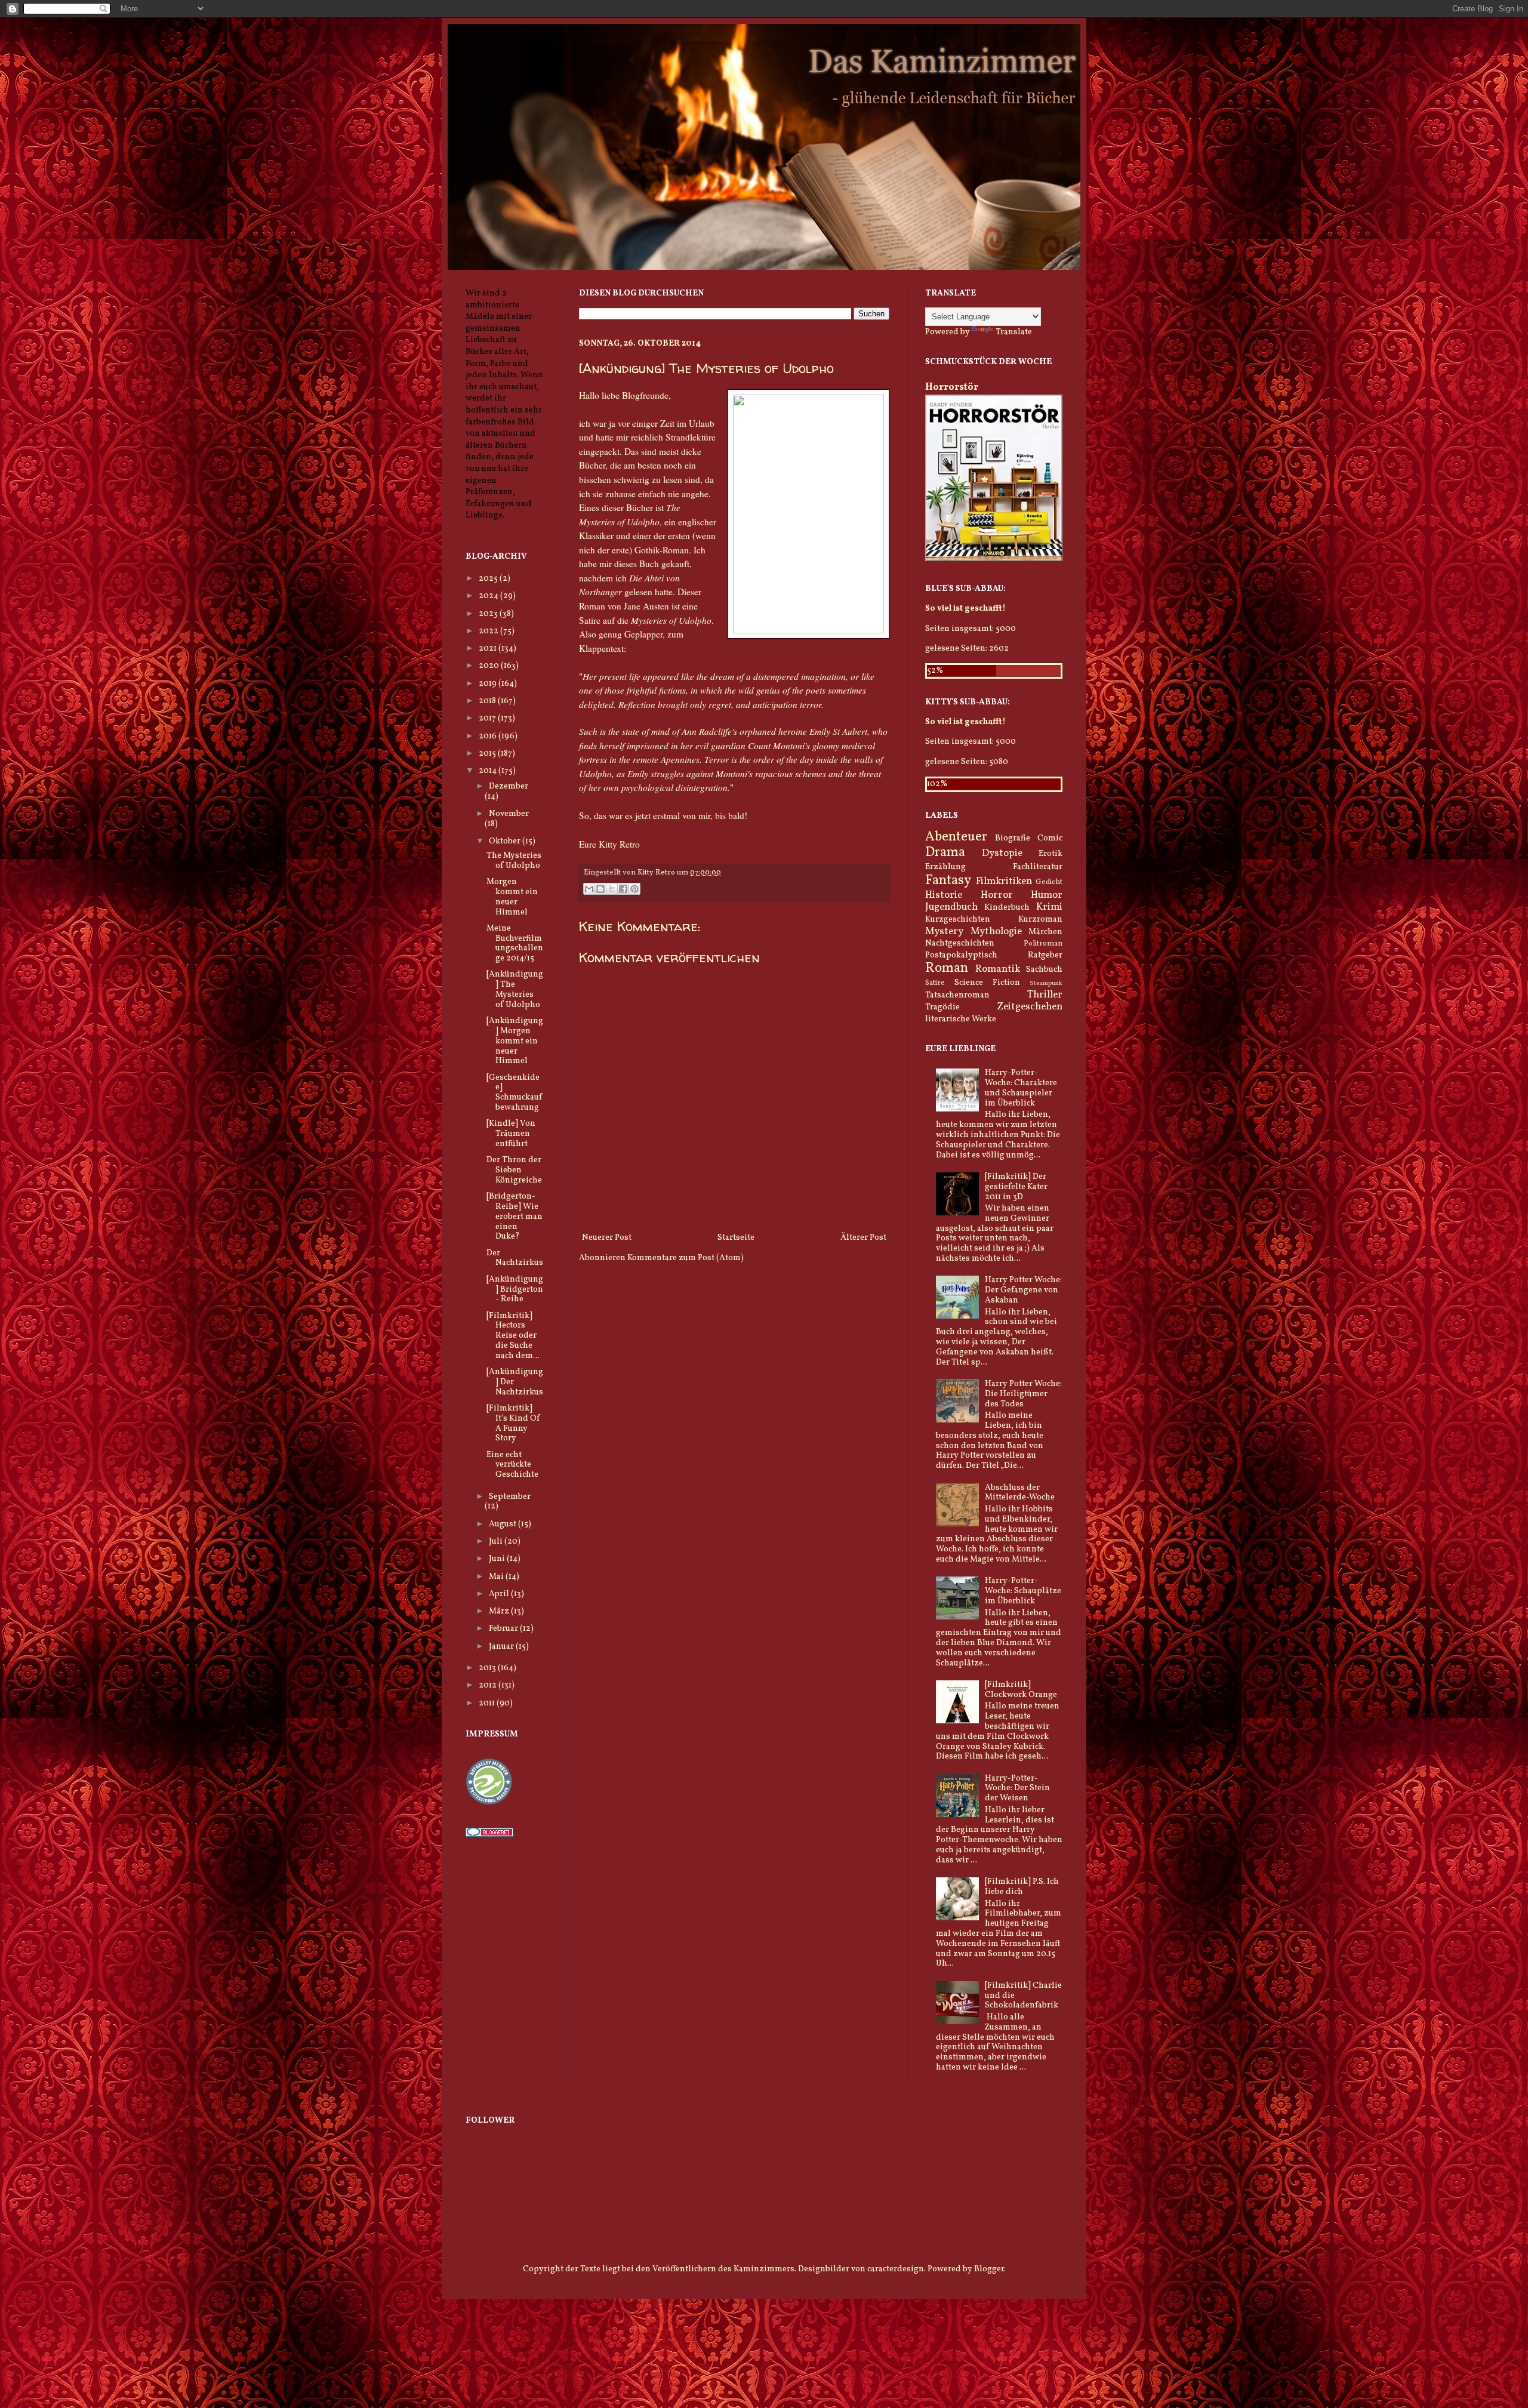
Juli (497, 1542)
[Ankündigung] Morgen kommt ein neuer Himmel (515, 1041)
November (509, 814)
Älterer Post (863, 1238)
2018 (488, 701)
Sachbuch (1044, 970)
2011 (488, 1703)
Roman (947, 969)
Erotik (1050, 854)
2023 (489, 614)
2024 (489, 596)
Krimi (1049, 907)
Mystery (944, 932)
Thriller (1045, 995)
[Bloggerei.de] (489, 1835)
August (503, 1524)
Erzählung (945, 867)
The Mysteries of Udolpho (514, 861)
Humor (1047, 895)
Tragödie (942, 1007)
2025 (489, 579)
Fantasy (948, 881)
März (500, 1611)
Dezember (509, 786)
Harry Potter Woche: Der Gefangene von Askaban (1023, 1290)
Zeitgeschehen (1030, 1007)
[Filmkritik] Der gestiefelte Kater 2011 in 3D (1016, 1187)
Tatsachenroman (957, 995)
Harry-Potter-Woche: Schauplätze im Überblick (1023, 1591)
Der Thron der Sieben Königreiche (514, 1170)
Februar (504, 1629)
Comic (1050, 838)
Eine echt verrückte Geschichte (512, 1465)
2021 (489, 649)
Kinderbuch (1007, 908)
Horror (997, 895)
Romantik (998, 969)
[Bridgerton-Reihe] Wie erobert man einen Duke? (515, 1217)
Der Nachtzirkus (515, 1258)
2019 (489, 684)
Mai (497, 1577)
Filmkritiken (1004, 881)
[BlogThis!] (600, 889)
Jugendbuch (951, 907)
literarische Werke (961, 1019)
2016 (489, 736)
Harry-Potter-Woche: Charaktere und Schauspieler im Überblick (1021, 1088)
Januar (502, 1647)
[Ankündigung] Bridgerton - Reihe (515, 1290)
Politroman (1043, 944)
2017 (488, 718)
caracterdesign (896, 2269)
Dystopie (1002, 853)
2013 (488, 1668)
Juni (498, 1559)
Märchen (1045, 932)
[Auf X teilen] (612, 889)
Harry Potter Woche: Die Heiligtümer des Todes (1023, 1394)
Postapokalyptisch (961, 955)
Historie (944, 895)
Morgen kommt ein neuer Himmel (512, 897)
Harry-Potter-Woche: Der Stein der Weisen (1017, 1789)
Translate (1014, 332)
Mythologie (996, 932)
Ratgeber (1045, 955)
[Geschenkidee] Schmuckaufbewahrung (514, 1093)
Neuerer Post (607, 1238)
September (510, 1497)
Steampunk (1046, 983)
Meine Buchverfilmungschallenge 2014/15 (515, 943)
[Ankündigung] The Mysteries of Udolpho (515, 989)
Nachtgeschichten (960, 943)
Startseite (736, 1238)
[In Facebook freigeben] (623, 889)
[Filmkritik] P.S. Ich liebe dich (1022, 1887)
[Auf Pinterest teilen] (634, 889)
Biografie (1013, 838)
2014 (489, 771)
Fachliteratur (1038, 867)
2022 (489, 631)
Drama (945, 853)
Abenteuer (956, 837)
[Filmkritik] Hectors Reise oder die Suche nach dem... (513, 1336)
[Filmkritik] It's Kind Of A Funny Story (513, 1423)
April (500, 1594)
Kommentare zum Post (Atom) (686, 1258)
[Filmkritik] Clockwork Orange (1021, 1690)
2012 (489, 1685)
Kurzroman (1040, 920)
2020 (490, 666)
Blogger (989, 2269)
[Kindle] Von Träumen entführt (511, 1134)
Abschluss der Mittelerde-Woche (1020, 1493)
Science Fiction (987, 983)
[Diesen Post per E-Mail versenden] (589, 889)
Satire (935, 983)
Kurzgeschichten (958, 920)
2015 (488, 754)
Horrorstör (952, 387)
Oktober (506, 841)
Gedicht (1049, 882)
